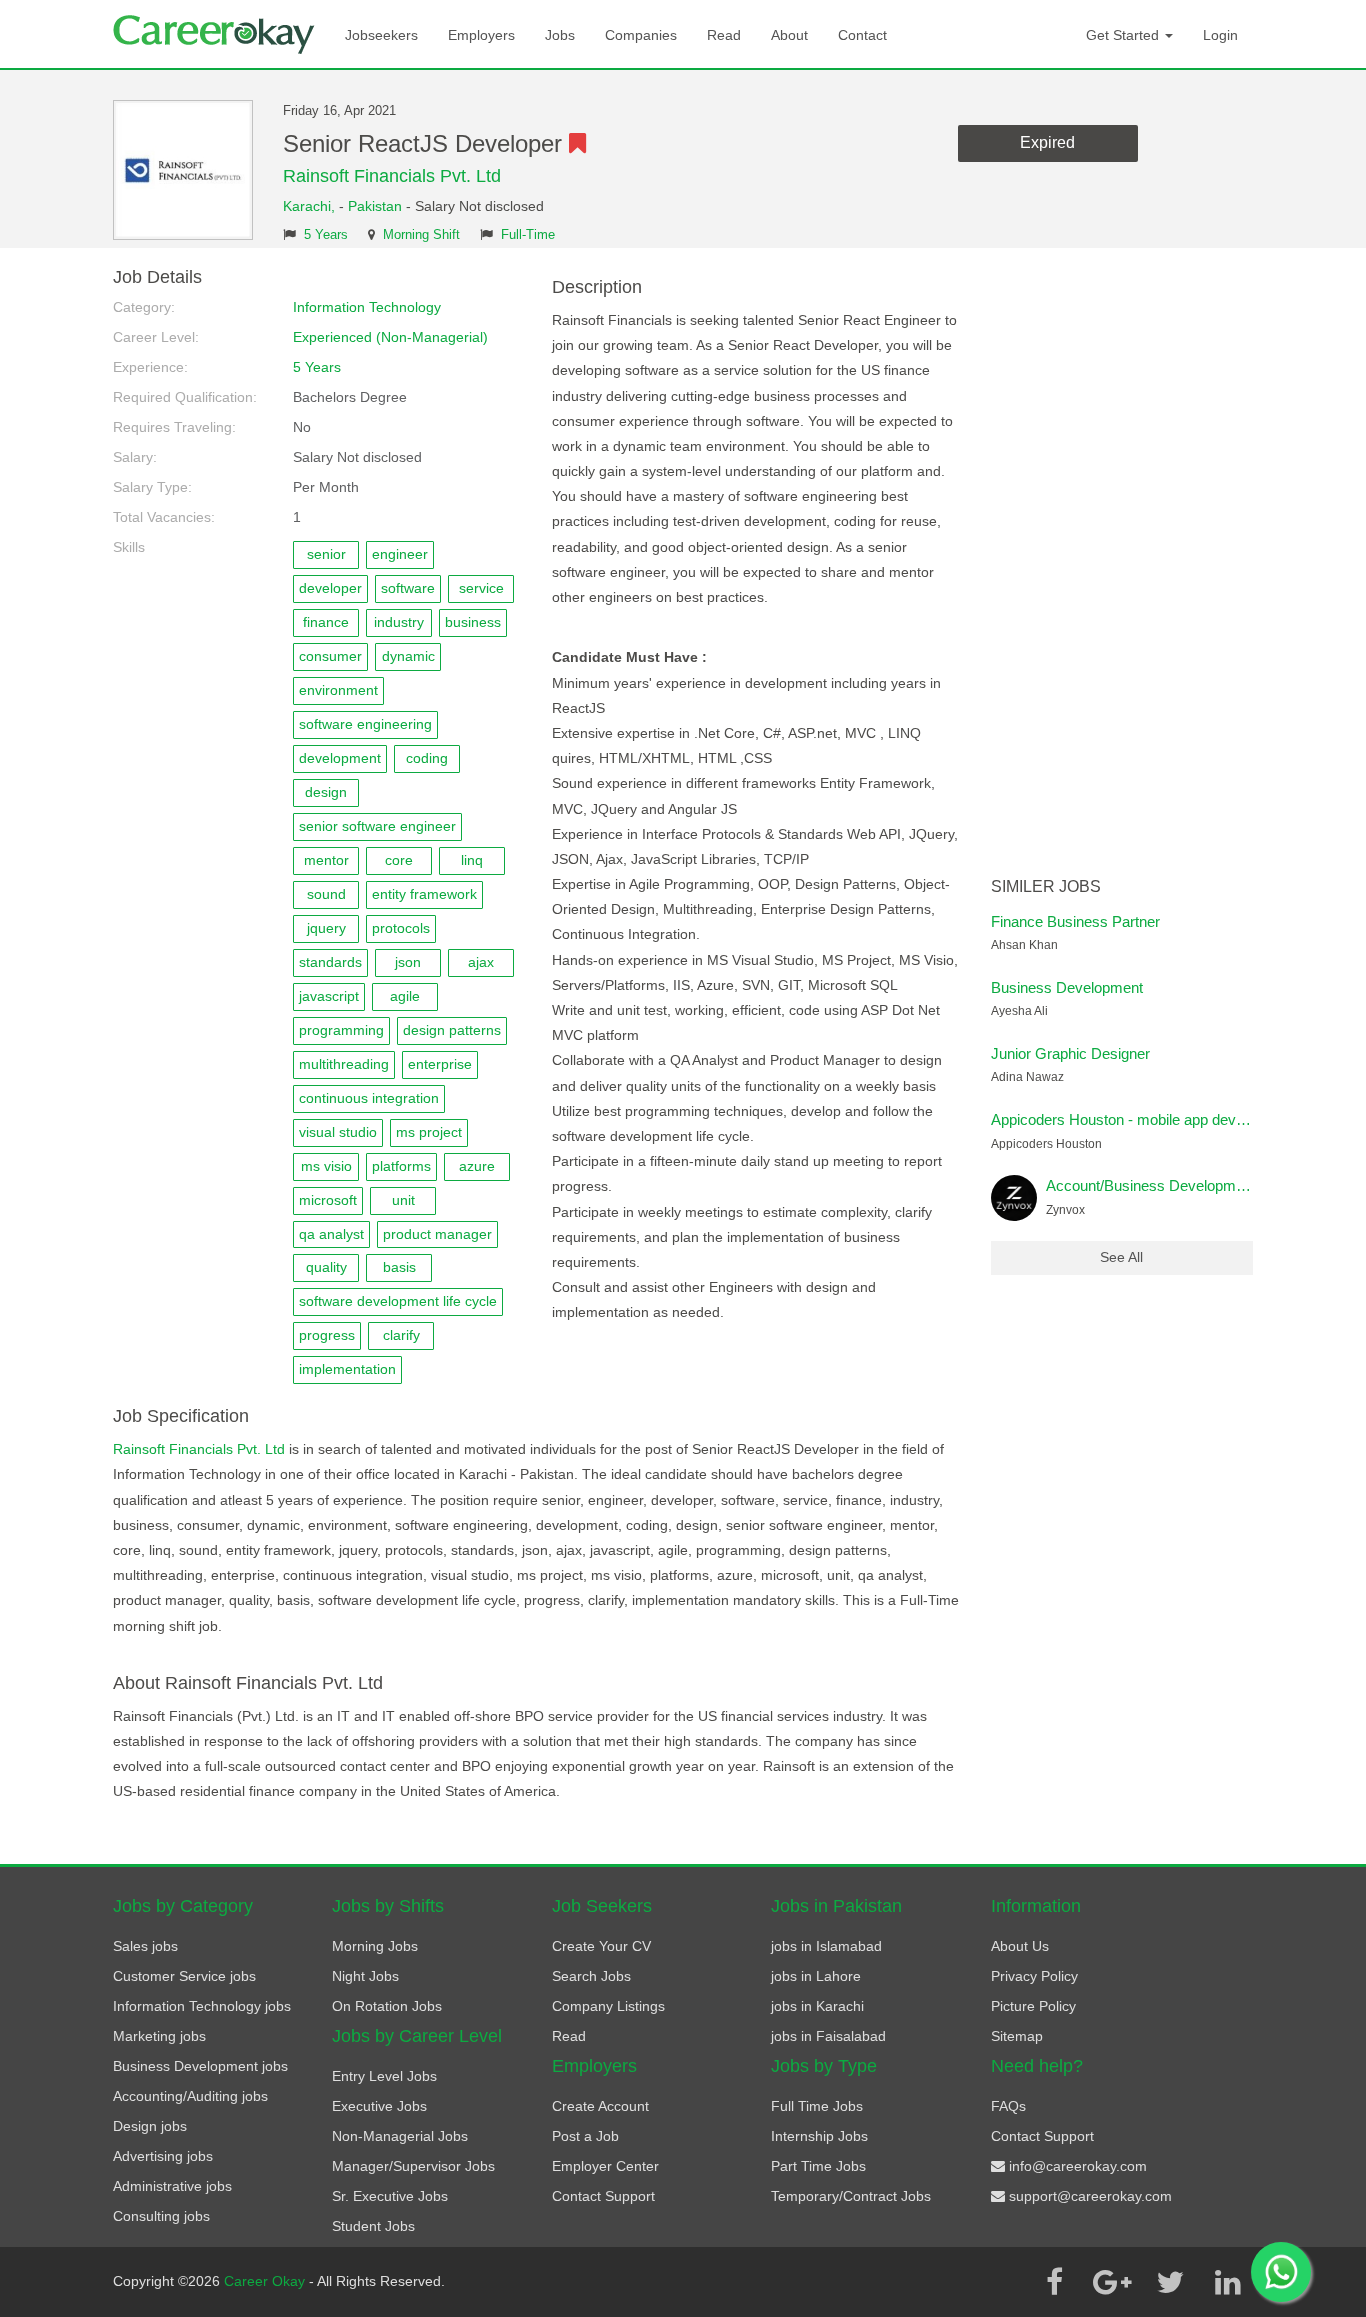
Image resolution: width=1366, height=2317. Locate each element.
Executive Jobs (379, 2106)
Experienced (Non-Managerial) (390, 337)
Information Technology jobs (202, 2006)
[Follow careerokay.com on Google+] (1112, 2282)
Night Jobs (365, 1976)
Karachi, (311, 206)
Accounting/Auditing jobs (190, 2096)
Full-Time (528, 235)
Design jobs (150, 2126)
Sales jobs (145, 1946)
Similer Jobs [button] (1046, 886)
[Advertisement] (1122, 568)
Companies (641, 35)
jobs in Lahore (816, 1976)
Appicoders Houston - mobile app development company (1176, 1119)
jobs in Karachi (817, 2006)
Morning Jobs (375, 1946)
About (789, 35)
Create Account (600, 2106)
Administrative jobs (172, 2186)
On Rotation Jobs (387, 2006)
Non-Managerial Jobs (400, 2136)
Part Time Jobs (818, 2166)
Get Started (1124, 35)
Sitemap (1017, 2036)
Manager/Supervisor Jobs (413, 2166)
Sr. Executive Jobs (390, 2196)
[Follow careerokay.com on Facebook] (1054, 2282)
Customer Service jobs (184, 1976)
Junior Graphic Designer (1070, 1053)
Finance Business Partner (1075, 921)
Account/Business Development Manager (1182, 1185)
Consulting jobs (161, 2216)
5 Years (326, 235)
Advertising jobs (163, 2156)
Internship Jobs (819, 2136)
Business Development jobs (200, 2066)
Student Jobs (373, 2226)
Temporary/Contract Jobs (851, 2196)
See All (1121, 1257)
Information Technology (367, 307)
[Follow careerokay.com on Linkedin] (1228, 2282)
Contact (862, 35)
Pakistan (375, 206)
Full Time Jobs (817, 2106)
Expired (1047, 142)
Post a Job (585, 2136)
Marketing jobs (159, 2036)
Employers (481, 35)
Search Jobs (591, 1976)
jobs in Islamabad (826, 1946)
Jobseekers (381, 35)
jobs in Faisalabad (828, 2036)
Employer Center (605, 2166)
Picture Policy (1033, 2006)
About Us (1020, 1946)
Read (724, 35)
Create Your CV (601, 1946)
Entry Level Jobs (384, 2076)
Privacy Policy (1034, 1976)
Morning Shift (421, 235)
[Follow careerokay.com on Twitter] (1170, 2282)
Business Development (1067, 987)
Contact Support (603, 2196)
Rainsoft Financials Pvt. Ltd (392, 176)
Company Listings (608, 2006)
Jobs (560, 35)
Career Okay (266, 2281)
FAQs (1008, 2106)
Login (1220, 35)
